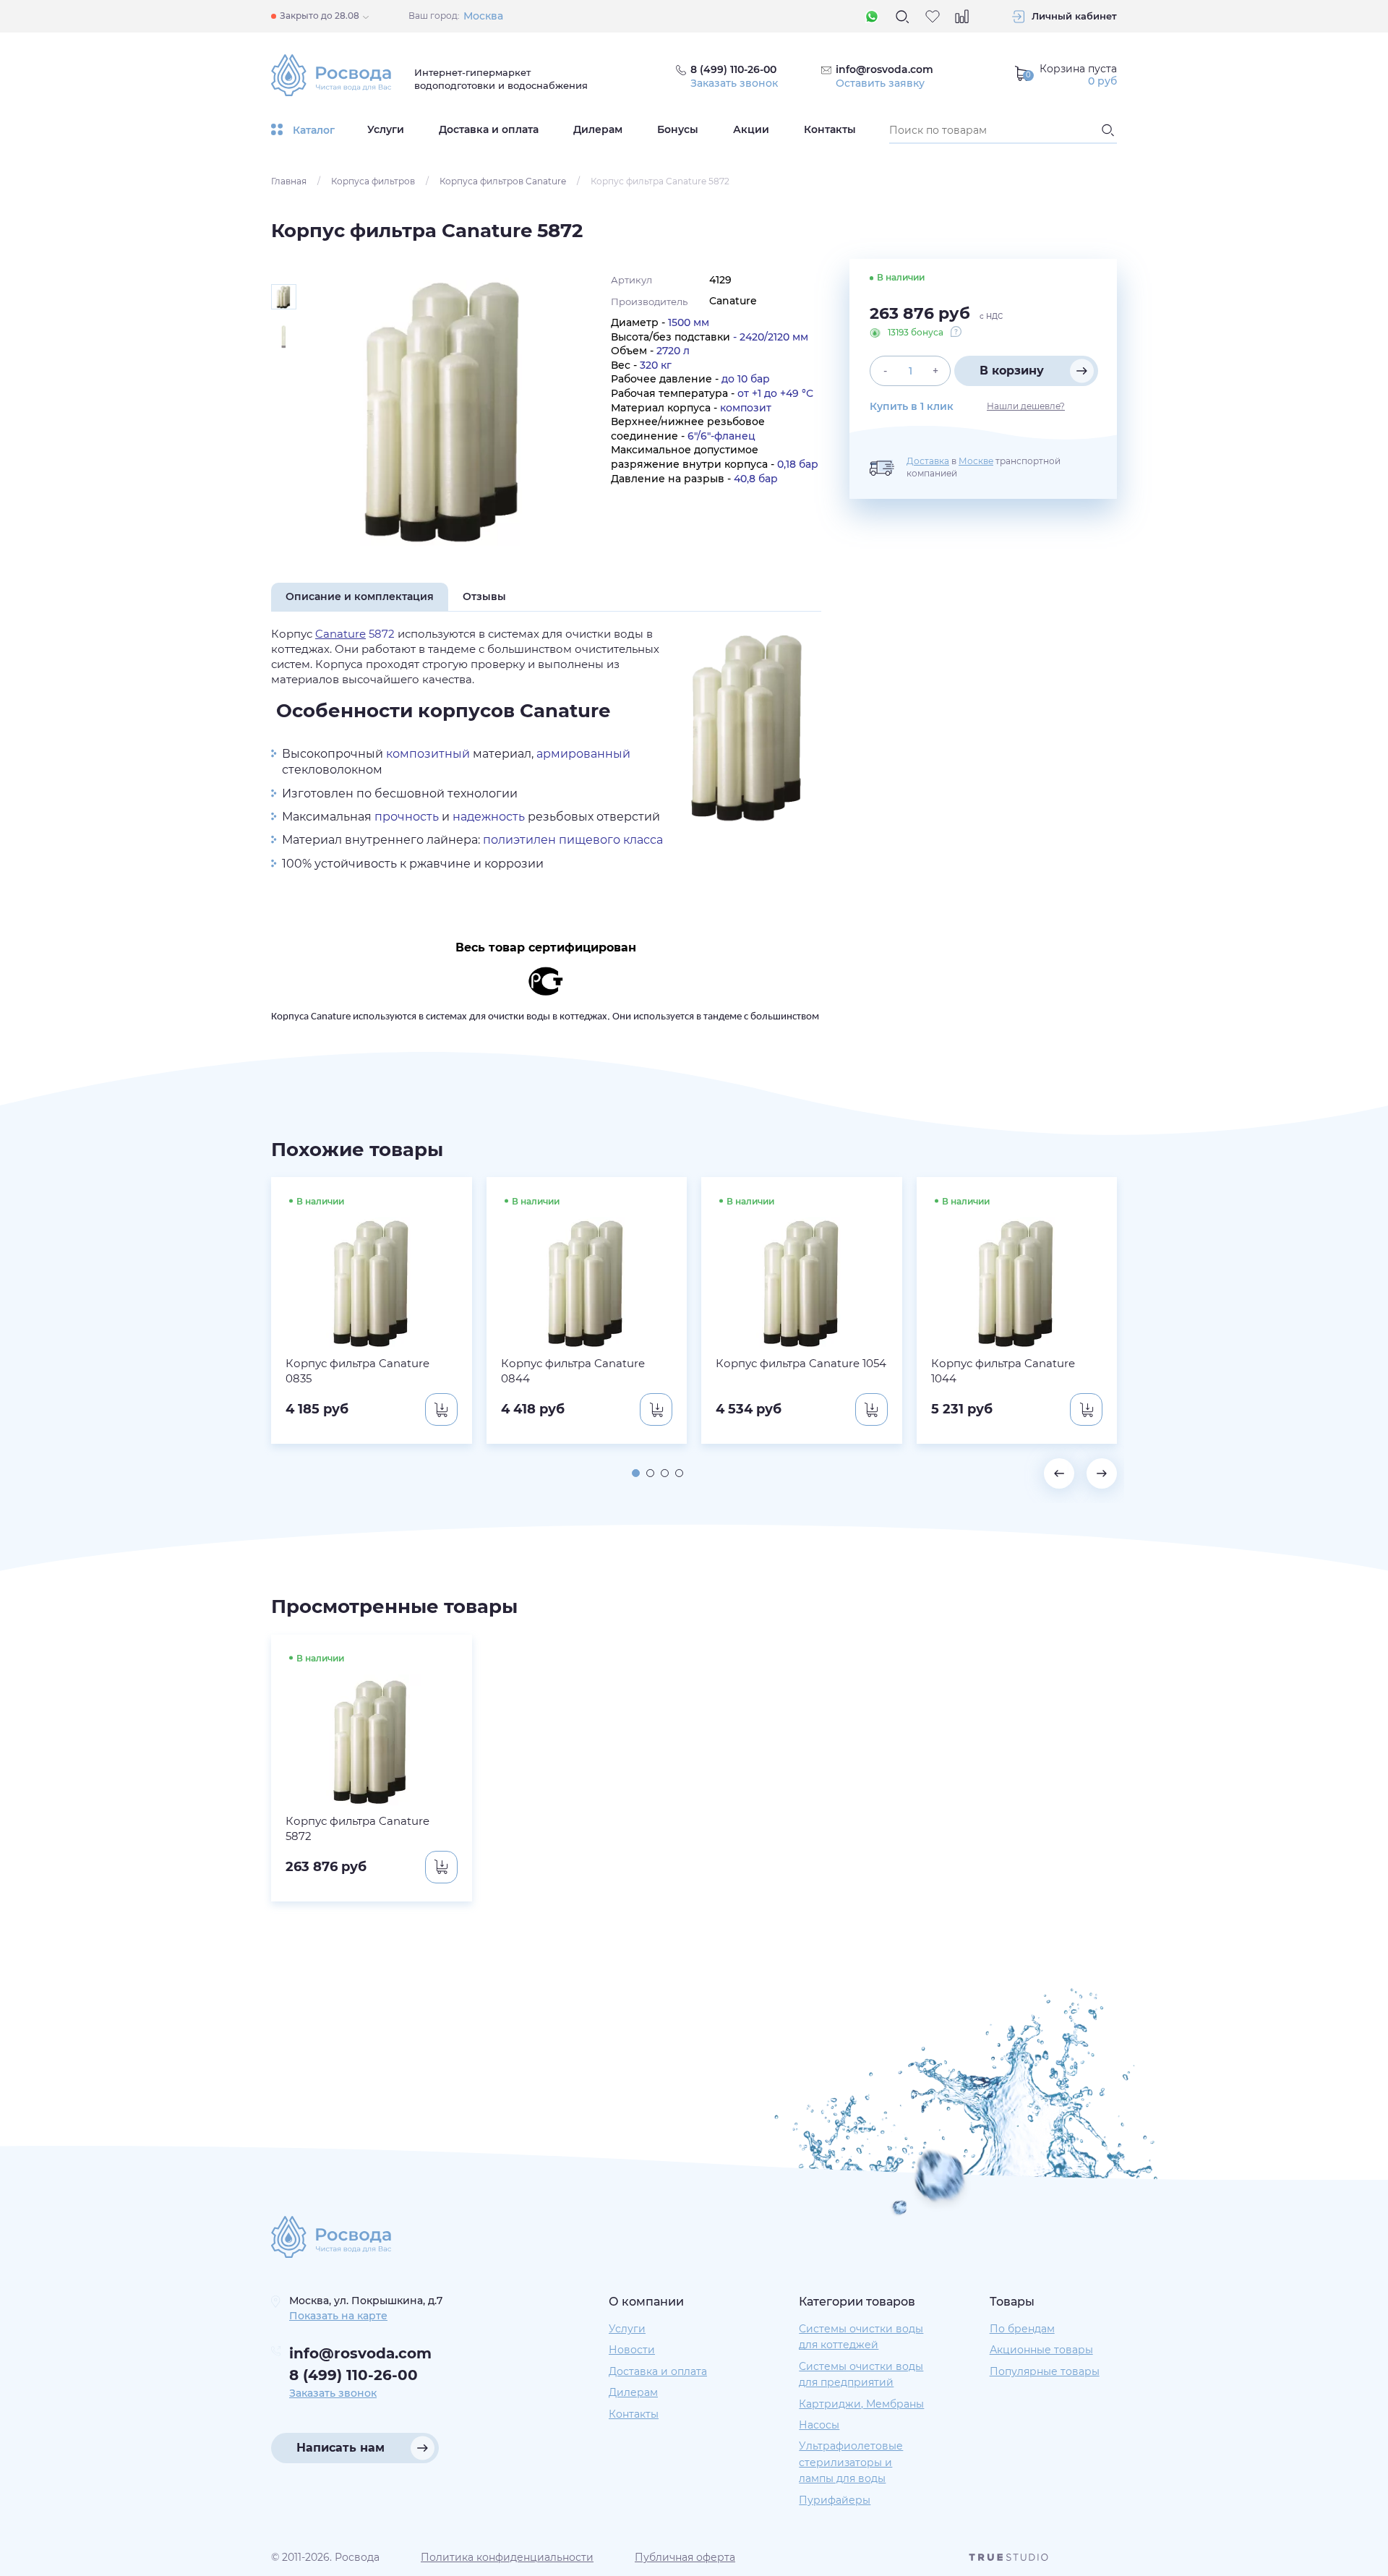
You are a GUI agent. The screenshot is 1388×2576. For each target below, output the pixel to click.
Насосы (819, 2425)
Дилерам (598, 129)
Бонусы (678, 129)
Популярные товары (1045, 2371)
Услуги (386, 129)
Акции (751, 129)
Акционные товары (1041, 2350)
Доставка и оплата (489, 129)
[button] (636, 1473)
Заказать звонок (734, 83)
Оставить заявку (880, 83)
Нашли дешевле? (1026, 406)
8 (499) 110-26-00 (354, 2375)
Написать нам (340, 2448)
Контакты (830, 129)
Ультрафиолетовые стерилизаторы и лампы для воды (851, 2462)
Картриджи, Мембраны (861, 2404)
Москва (483, 16)
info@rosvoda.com (884, 69)
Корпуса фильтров (373, 181)
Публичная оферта (685, 2557)
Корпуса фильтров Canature (503, 181)
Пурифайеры (835, 2500)
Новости (632, 2350)
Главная (289, 181)
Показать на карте (338, 2316)
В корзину (1012, 371)
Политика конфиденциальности (507, 2557)
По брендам (1022, 2329)
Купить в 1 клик (912, 406)
